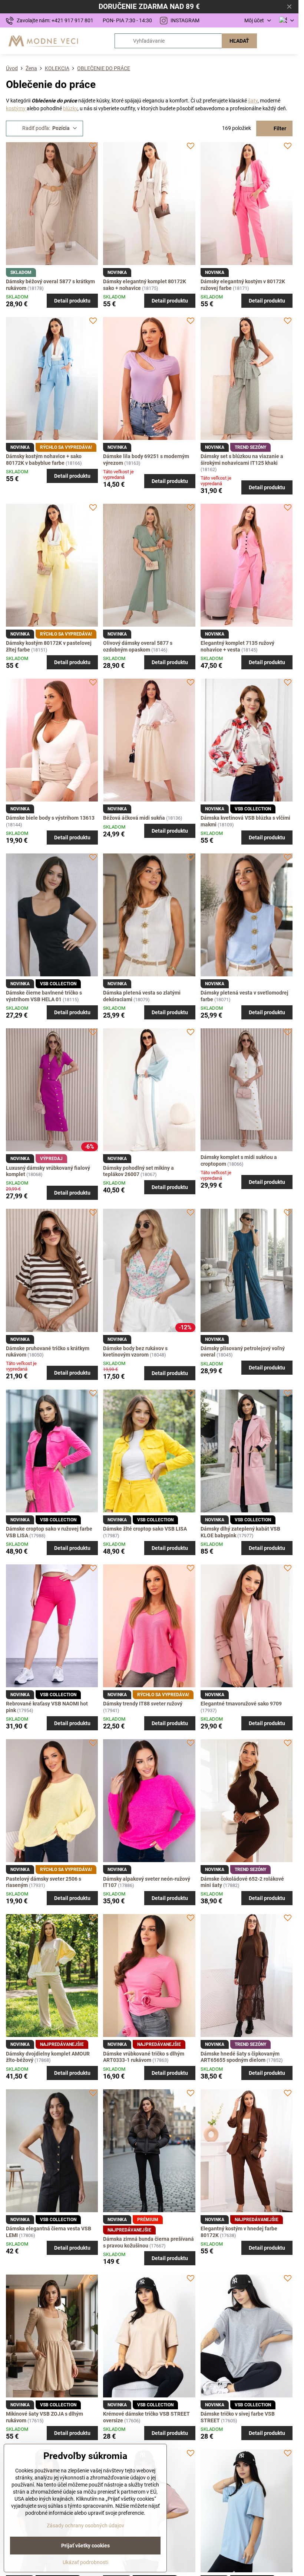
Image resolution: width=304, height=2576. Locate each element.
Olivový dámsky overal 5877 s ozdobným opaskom (138, 646)
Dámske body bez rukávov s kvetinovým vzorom (135, 1352)
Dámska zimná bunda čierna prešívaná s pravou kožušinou (148, 2242)
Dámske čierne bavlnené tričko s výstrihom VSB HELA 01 (44, 996)
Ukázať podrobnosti (85, 2562)
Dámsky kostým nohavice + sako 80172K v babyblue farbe (44, 460)
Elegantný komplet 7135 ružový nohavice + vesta (237, 646)
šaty (253, 101)
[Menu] (290, 41)
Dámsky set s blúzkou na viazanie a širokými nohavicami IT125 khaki (242, 460)
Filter (279, 128)
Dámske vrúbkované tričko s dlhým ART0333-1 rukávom (144, 2057)
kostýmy (16, 108)
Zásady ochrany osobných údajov (85, 2526)
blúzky (70, 108)
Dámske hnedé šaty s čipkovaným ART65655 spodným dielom (240, 2057)
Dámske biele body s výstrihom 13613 (50, 818)
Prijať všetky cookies (85, 2546)
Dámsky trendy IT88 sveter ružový (143, 1704)
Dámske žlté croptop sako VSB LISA (145, 1529)
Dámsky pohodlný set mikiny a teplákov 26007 (138, 1171)
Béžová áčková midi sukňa (134, 818)
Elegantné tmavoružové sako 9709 (241, 1704)
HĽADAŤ (239, 41)
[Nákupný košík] (272, 41)
